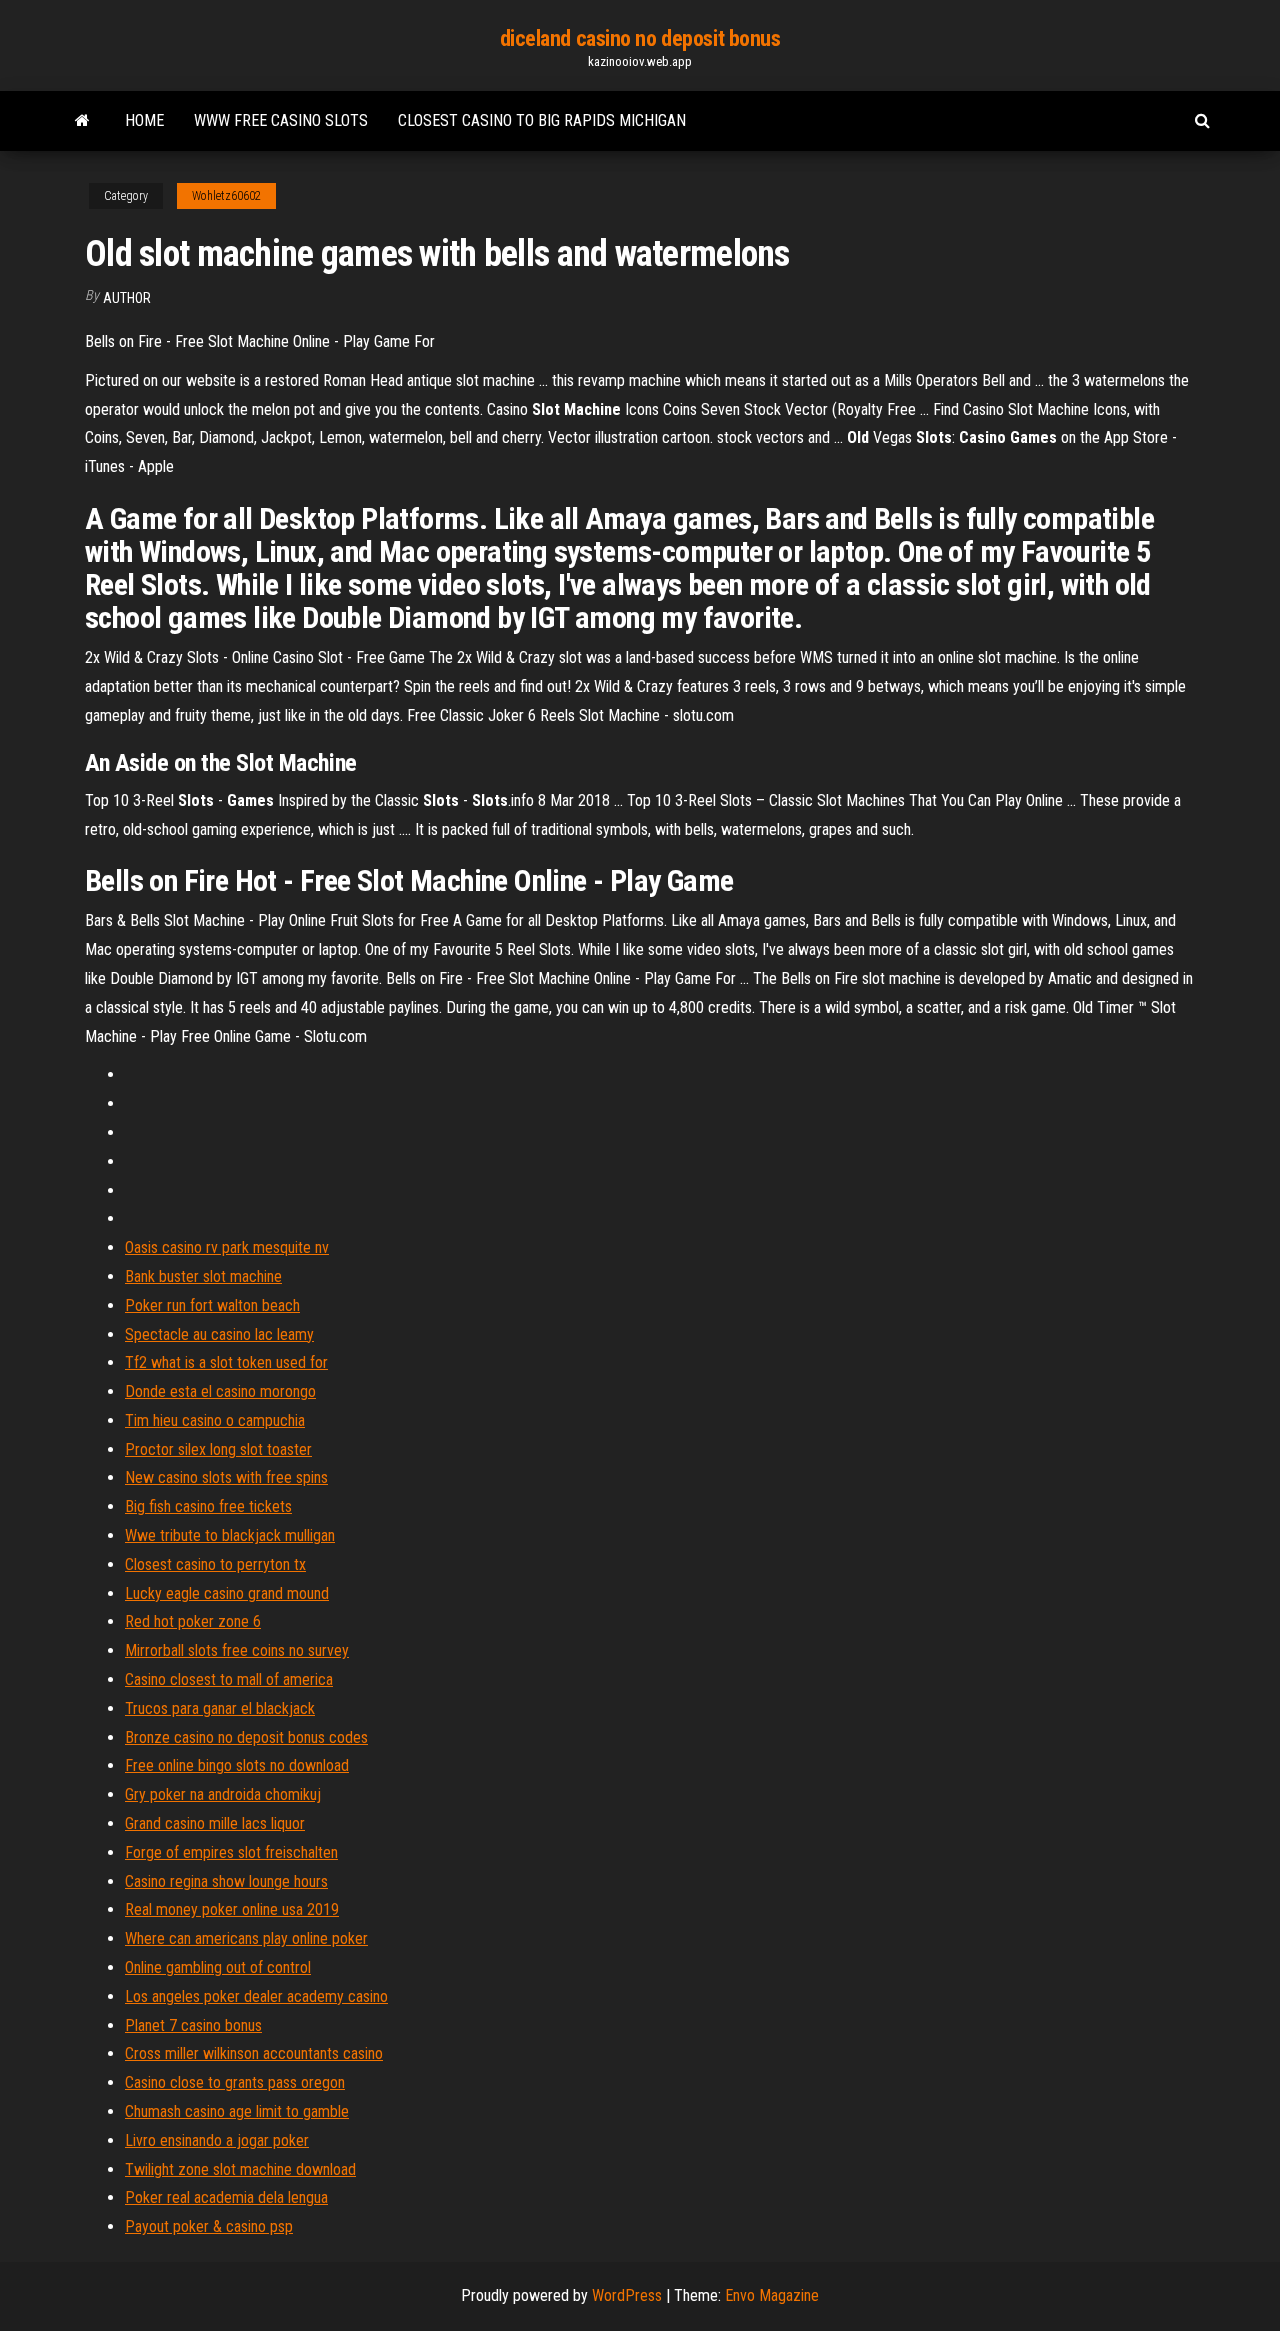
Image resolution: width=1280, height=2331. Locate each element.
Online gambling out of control (218, 1967)
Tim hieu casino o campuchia (215, 1420)
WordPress (627, 2295)
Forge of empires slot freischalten (231, 1852)
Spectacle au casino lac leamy (219, 1334)
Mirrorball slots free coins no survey (237, 1650)
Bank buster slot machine (203, 1276)
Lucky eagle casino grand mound (227, 1593)
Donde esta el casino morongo (220, 1391)
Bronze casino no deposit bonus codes (246, 1737)
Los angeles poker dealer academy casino (256, 1996)
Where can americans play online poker (246, 1938)
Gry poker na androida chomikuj (223, 1794)
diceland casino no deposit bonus (640, 38)
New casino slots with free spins (226, 1477)
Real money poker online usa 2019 (232, 1909)
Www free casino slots (281, 120)
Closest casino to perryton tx (215, 1564)
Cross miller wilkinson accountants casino (254, 2053)
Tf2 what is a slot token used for (226, 1362)
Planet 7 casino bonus (193, 2025)
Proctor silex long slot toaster (218, 1449)
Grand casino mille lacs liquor (215, 1823)
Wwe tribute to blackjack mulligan (230, 1535)
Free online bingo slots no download (237, 1765)
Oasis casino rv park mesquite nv (227, 1247)
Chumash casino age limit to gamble (237, 2111)
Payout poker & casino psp (209, 2226)
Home (144, 120)
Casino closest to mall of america (229, 1679)
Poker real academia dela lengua (226, 2197)
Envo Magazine (772, 2295)
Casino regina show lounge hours (226, 1881)
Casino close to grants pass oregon (235, 2082)
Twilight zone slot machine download (240, 2169)
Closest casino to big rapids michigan (542, 120)
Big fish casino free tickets (208, 1506)
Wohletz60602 (226, 196)
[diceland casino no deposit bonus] (82, 121)
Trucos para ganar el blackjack (220, 1708)
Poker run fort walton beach (212, 1305)
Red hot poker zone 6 (193, 1621)
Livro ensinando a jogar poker (217, 2140)
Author (127, 298)
